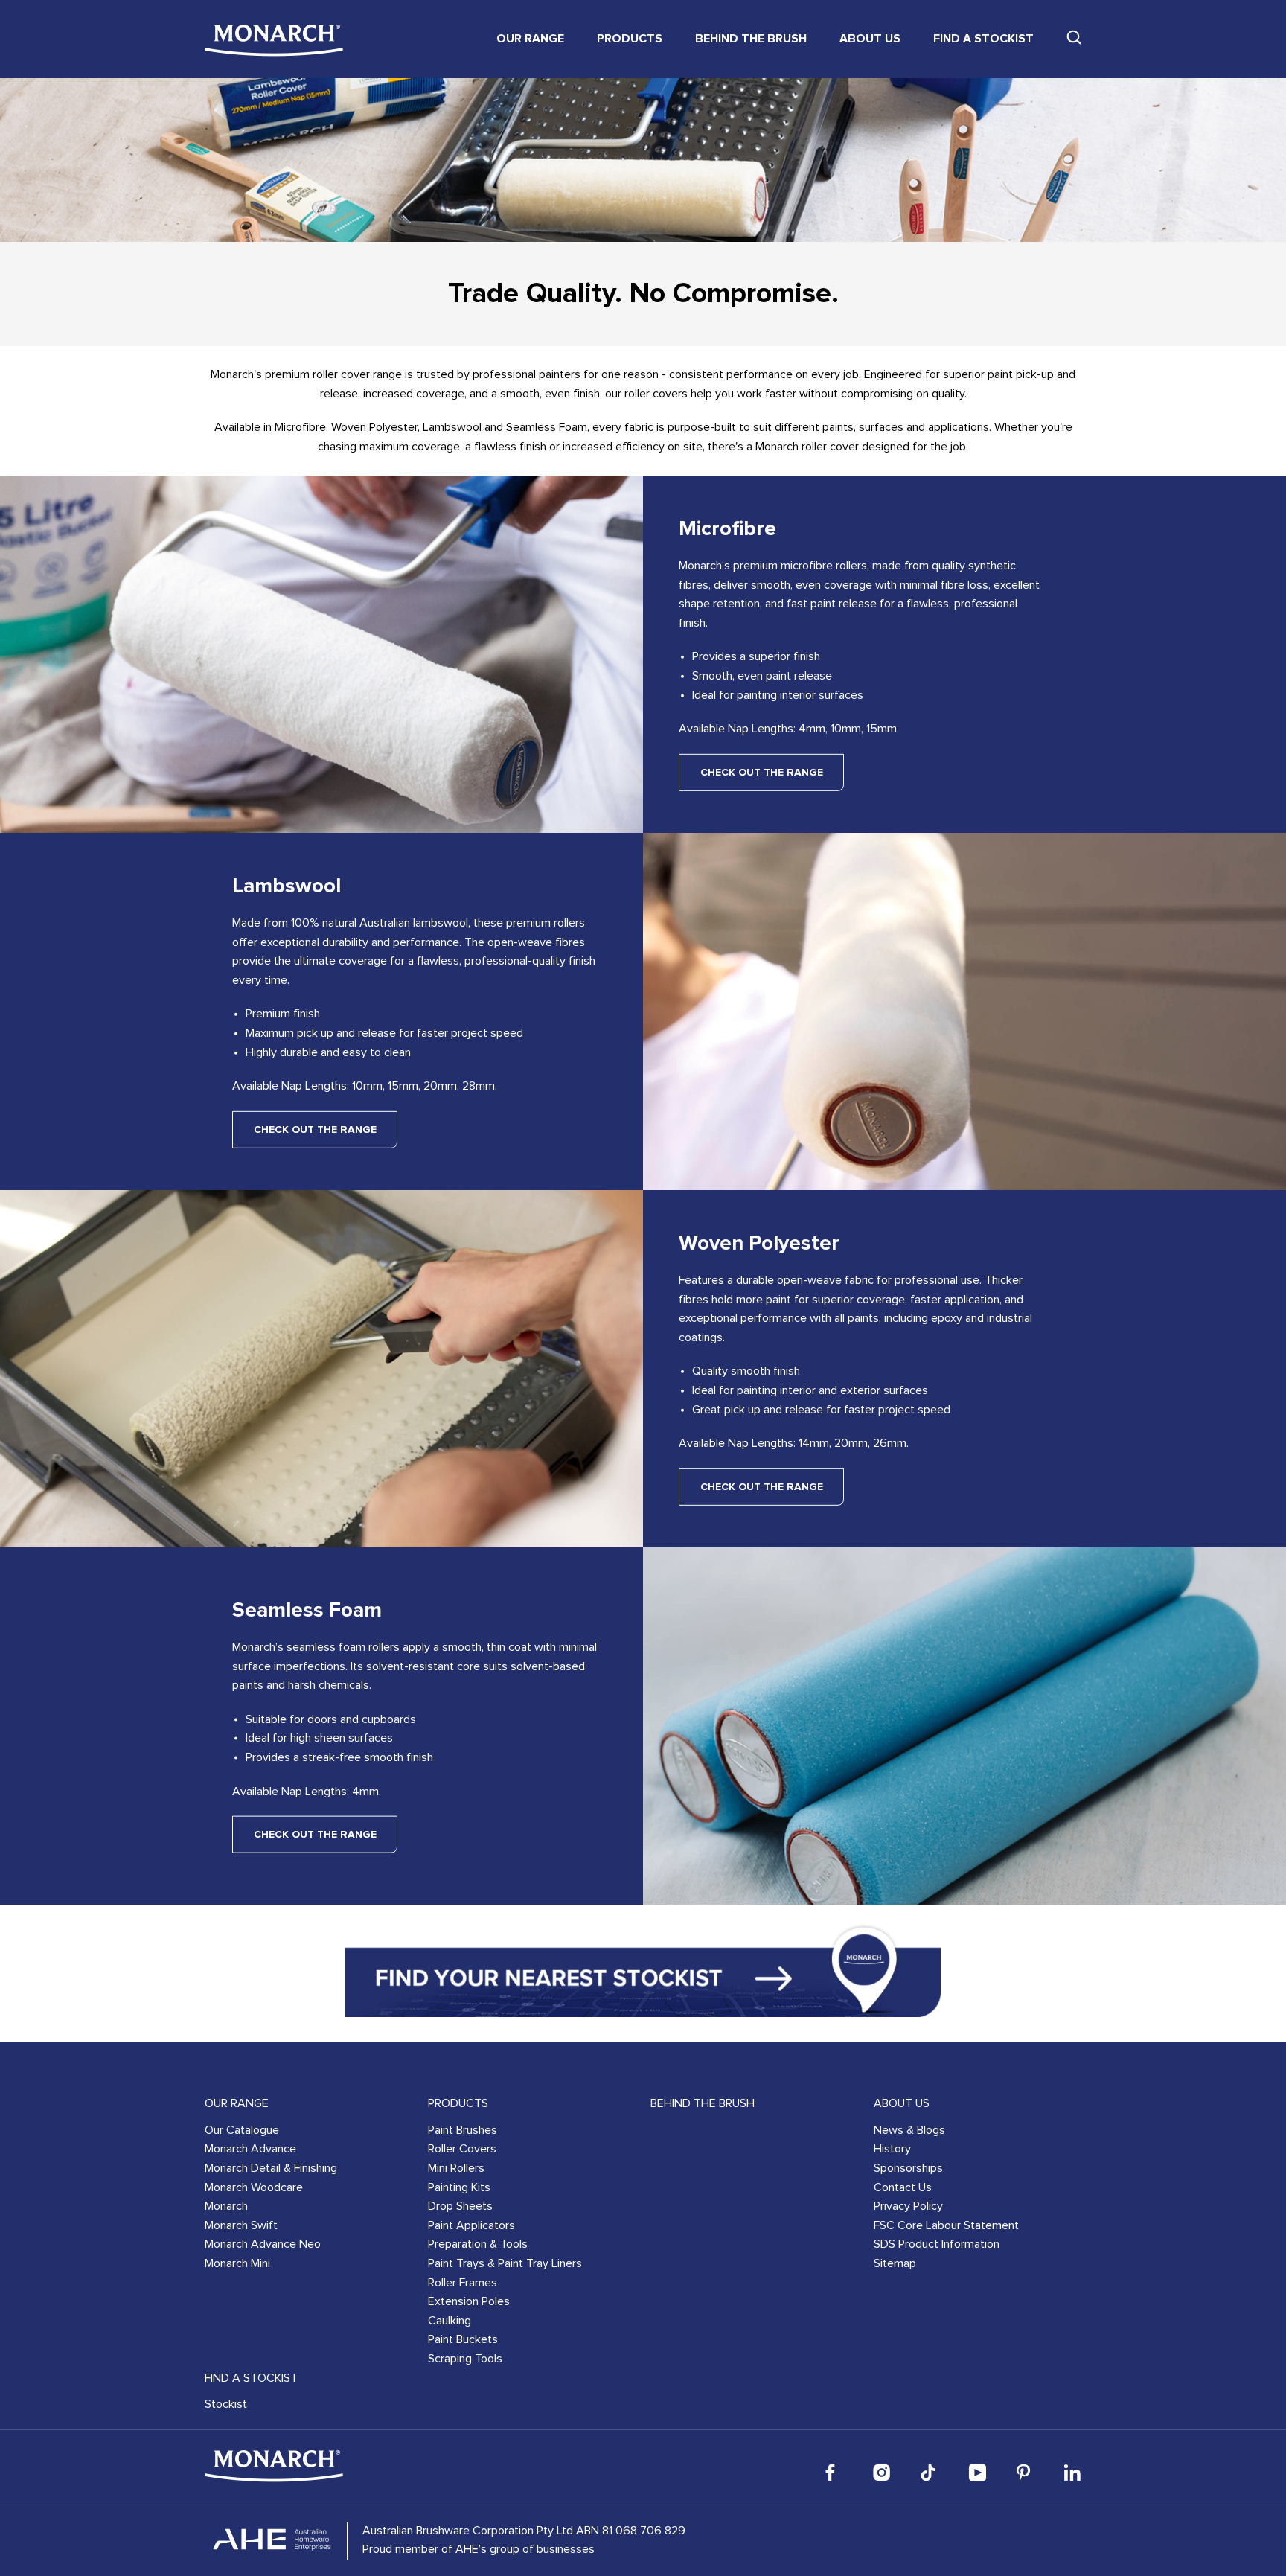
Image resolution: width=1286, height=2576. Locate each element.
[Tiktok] (930, 2473)
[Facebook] (834, 2473)
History (892, 2149)
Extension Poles (469, 2301)
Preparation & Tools (478, 2244)
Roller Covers (462, 2149)
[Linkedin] (1072, 2473)
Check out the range (762, 773)
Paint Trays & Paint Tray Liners (505, 2263)
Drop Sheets (460, 2206)
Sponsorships (908, 2168)
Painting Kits (459, 2187)
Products (630, 39)
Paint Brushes (463, 2130)
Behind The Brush (751, 39)
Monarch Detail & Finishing (271, 2168)
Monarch (226, 2206)
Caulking (450, 2321)
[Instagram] (882, 2473)
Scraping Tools (465, 2359)
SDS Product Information (937, 2244)
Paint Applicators (471, 2225)
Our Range (530, 39)
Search (1074, 37)
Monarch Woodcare (254, 2187)
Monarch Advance (250, 2149)
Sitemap (895, 2263)
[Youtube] (977, 2473)
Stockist (226, 2404)
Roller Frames (463, 2283)
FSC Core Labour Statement (946, 2225)
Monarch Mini (237, 2263)
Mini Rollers (456, 2168)
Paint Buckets (463, 2339)
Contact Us (903, 2187)
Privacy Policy (908, 2206)
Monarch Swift (241, 2225)
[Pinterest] (1025, 2473)
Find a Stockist (983, 39)
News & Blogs (909, 2130)
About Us (870, 39)
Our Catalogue (242, 2130)
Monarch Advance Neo (263, 2244)
